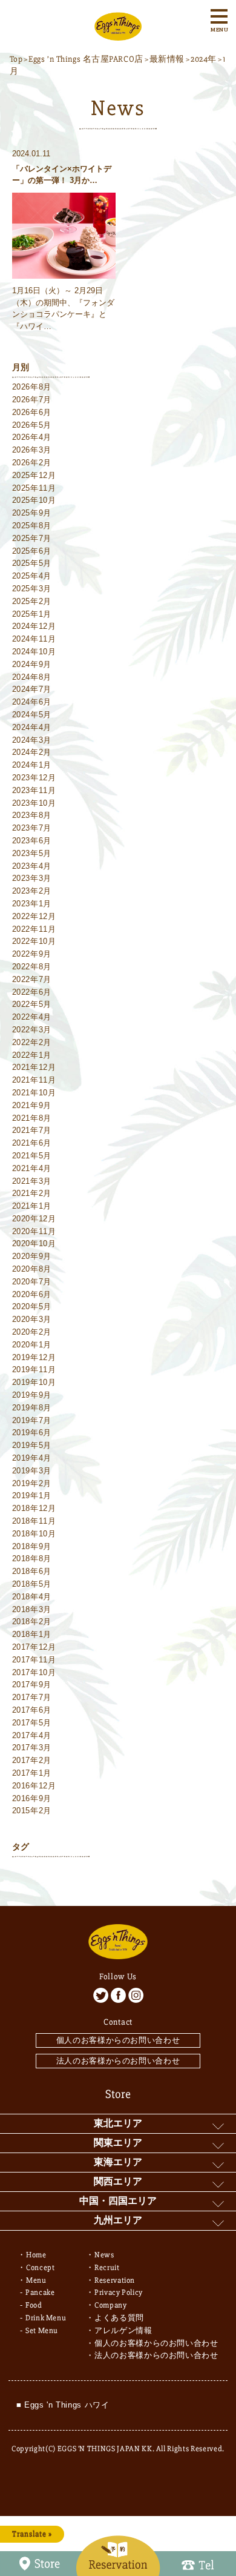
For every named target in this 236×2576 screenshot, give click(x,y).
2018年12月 (34, 1508)
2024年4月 (32, 727)
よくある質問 (119, 2318)
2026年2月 (32, 463)
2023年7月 (32, 828)
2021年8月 (32, 1118)
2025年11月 (34, 488)
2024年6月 (32, 702)
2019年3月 (32, 1471)
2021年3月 (32, 1181)
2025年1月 (32, 614)
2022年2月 (32, 1042)
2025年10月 (34, 500)
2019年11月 (34, 1369)
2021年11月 (34, 1080)
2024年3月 (32, 740)
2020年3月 (32, 1319)
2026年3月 (32, 450)
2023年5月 (32, 853)
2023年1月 (32, 904)
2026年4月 (32, 437)
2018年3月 (32, 1609)
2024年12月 (34, 626)
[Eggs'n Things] (118, 34)
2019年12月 (34, 1357)
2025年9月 (32, 513)
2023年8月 (32, 815)
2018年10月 (34, 1534)
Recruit (107, 2268)
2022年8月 (32, 967)
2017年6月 (32, 1710)
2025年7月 (32, 538)
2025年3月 (32, 589)
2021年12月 (34, 1067)
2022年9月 (32, 954)
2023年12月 (34, 778)
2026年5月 (32, 425)
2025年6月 (32, 551)
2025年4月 (32, 576)
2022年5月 (32, 1004)
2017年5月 (32, 1723)
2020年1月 (32, 1345)
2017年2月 (32, 1760)
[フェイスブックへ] (118, 1995)
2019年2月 (32, 1483)
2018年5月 (32, 1584)
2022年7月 (32, 979)
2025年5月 (32, 563)
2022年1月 (32, 1055)
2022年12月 (34, 916)
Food (34, 2305)
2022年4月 (32, 1017)
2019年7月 (32, 1420)
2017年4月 (32, 1735)
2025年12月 (34, 475)
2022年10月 (34, 941)
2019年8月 (32, 1408)
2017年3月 (32, 1748)
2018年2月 (32, 1622)
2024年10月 (34, 652)
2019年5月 (32, 1445)
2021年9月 (32, 1105)
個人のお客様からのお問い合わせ (118, 2040)
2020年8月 (32, 1269)
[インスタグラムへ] (136, 1995)
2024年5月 (32, 715)
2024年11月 (34, 639)
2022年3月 (32, 1030)
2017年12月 (34, 1647)
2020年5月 (32, 1306)
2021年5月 (32, 1156)
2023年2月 (32, 891)
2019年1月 (32, 1495)
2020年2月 (32, 1332)
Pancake (40, 2292)
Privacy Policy (119, 2292)
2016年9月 (32, 1798)
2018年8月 (32, 1559)
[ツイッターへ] (101, 1995)
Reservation (115, 2280)
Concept (41, 2268)
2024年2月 (32, 752)
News (104, 2255)
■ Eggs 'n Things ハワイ (63, 2405)
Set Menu (42, 2331)
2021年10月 (34, 1093)
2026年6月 (32, 412)
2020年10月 (34, 1243)
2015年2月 (32, 1811)
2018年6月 (32, 1571)
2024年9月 (32, 664)
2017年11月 (34, 1660)
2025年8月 (32, 526)
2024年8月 (32, 677)
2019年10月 (34, 1382)
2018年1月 (32, 1634)
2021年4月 (32, 1168)
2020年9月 (32, 1256)
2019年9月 (32, 1395)
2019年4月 (32, 1458)
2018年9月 (32, 1546)
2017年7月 (32, 1697)
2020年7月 (32, 1282)
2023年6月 (32, 841)
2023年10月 (34, 803)
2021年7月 (32, 1130)
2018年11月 (34, 1521)
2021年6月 (32, 1143)
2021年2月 (32, 1193)
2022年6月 (32, 992)
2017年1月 (32, 1773)
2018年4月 (32, 1597)
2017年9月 (32, 1685)
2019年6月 (32, 1432)
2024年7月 (32, 689)
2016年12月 (34, 1786)
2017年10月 (34, 1672)
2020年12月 (34, 1219)
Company (111, 2305)
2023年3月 (32, 878)
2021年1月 (32, 1206)
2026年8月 (32, 387)
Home (36, 2255)
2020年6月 (32, 1294)
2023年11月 (34, 790)
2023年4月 (32, 866)
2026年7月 (32, 400)
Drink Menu (46, 2318)
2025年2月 (32, 601)
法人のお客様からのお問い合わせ (118, 2061)
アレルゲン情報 (123, 2331)
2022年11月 (34, 929)
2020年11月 (34, 1231)
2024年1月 (32, 765)
